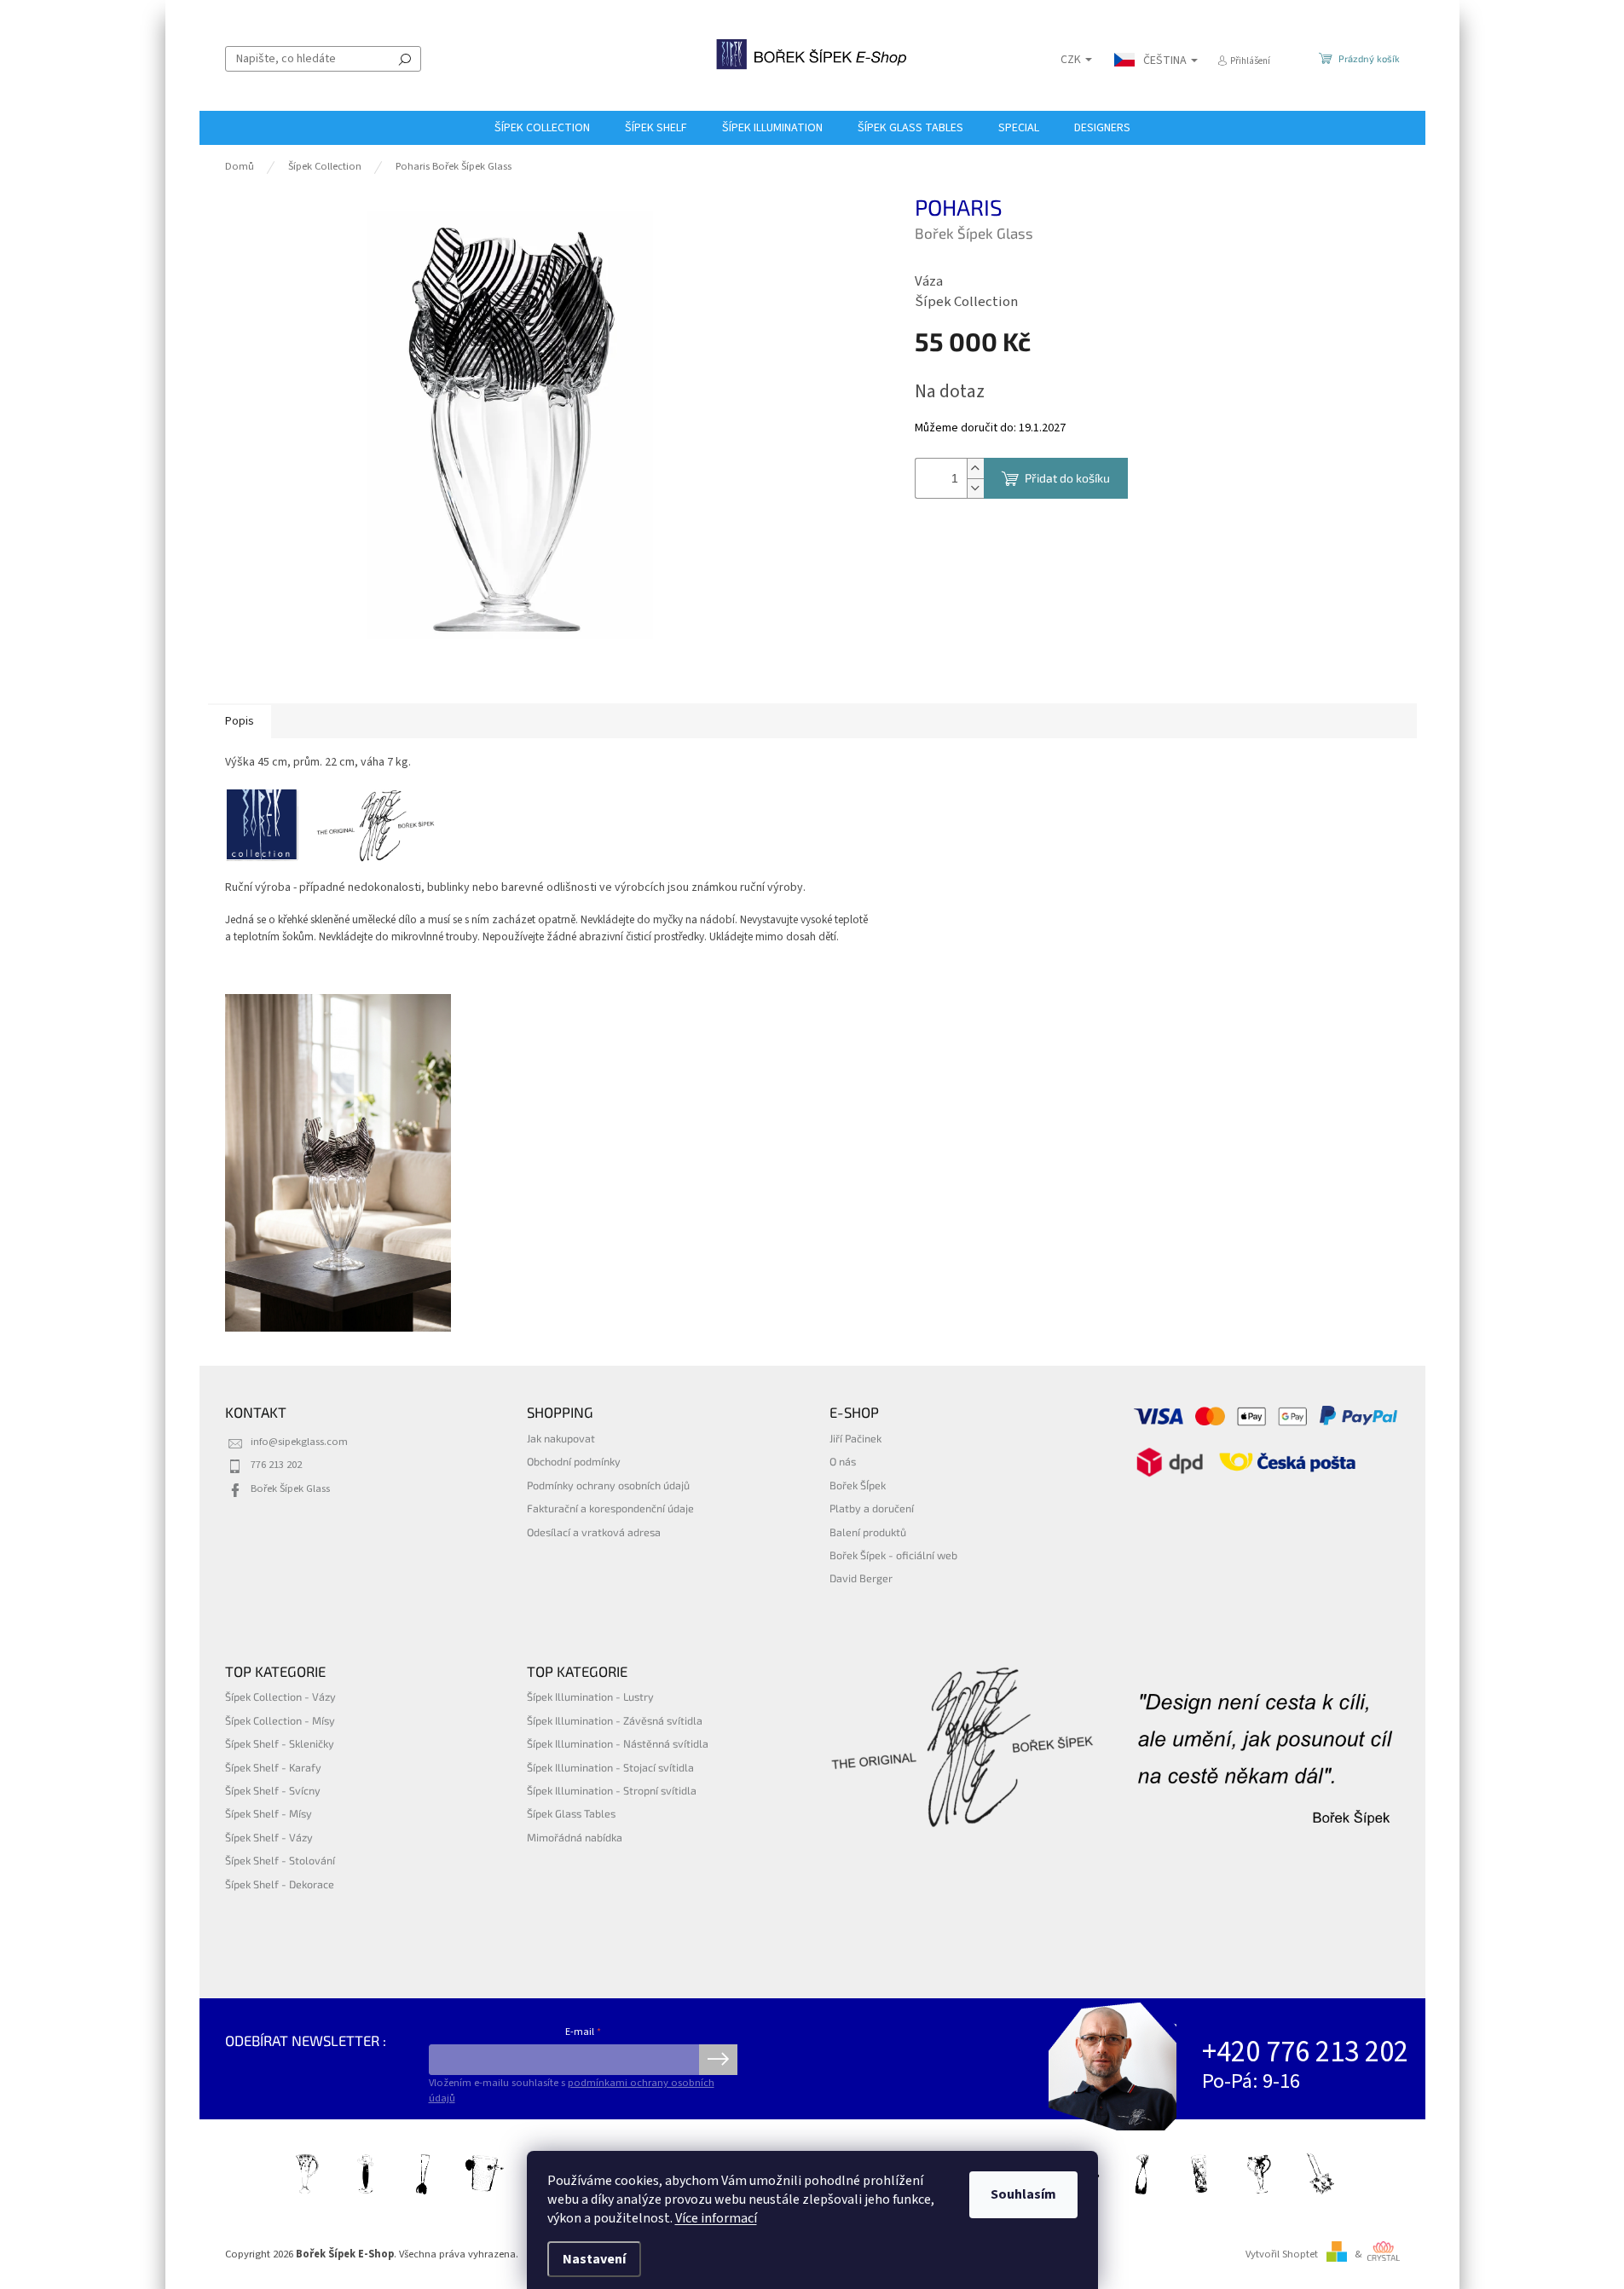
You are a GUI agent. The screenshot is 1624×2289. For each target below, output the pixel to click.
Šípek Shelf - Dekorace (280, 1884)
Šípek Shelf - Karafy (273, 1767)
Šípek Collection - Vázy (280, 1697)
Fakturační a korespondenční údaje (610, 1508)
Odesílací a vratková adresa (594, 1532)
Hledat (405, 59)
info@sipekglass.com (299, 1442)
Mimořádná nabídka (575, 1837)
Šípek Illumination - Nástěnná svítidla (618, 1743)
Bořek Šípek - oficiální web (893, 1555)
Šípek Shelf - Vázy (269, 1837)
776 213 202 (276, 1465)
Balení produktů (868, 1532)
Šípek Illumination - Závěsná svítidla (615, 1720)
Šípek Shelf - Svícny (273, 1790)
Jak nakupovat (561, 1438)
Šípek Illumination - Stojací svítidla (610, 1767)
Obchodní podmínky (574, 1461)
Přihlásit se (718, 2060)
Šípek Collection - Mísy (280, 1720)
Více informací (716, 2218)
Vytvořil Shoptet (1282, 2254)
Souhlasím (1023, 2194)
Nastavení (594, 2259)
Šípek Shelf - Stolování (280, 1860)
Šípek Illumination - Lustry (590, 1697)
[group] (338, 1163)
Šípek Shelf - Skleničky (280, 1743)
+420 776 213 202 (1305, 2052)
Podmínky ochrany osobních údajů (608, 1485)
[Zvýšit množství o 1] (975, 468)
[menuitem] (542, 128)
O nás (843, 1461)
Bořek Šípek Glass (290, 1488)
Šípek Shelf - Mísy (269, 1813)
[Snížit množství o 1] (975, 488)
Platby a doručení (872, 1508)
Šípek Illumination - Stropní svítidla (612, 1790)
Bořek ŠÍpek (858, 1485)
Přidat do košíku (1067, 478)
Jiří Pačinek (855, 1438)
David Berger (861, 1578)
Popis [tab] (240, 721)
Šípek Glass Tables (571, 1813)
